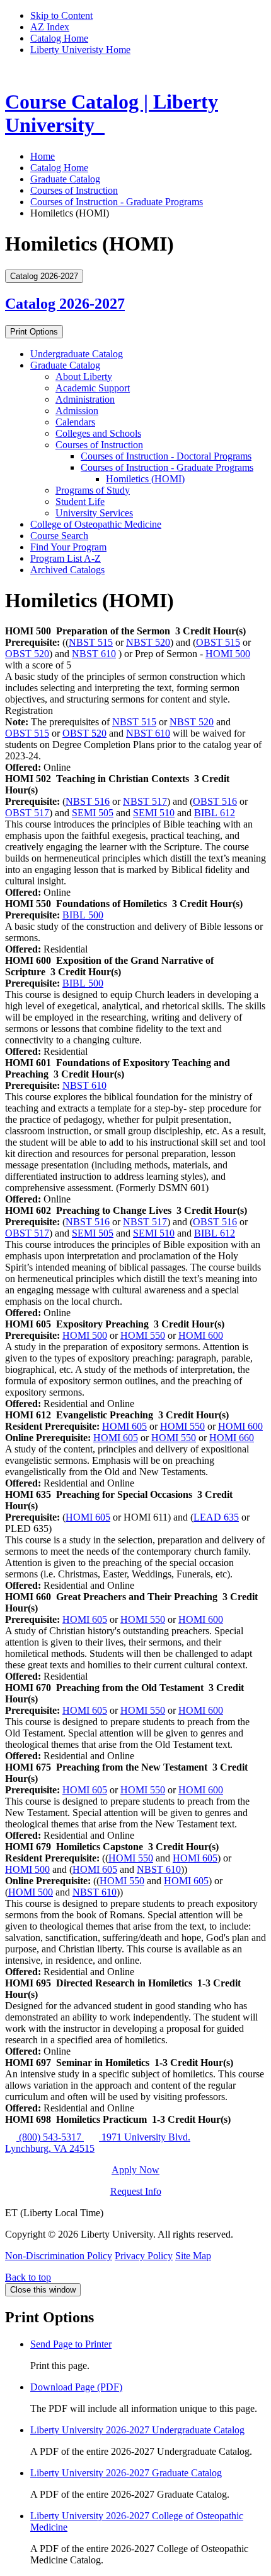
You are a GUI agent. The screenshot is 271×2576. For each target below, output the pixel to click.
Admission (77, 411)
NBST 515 (91, 642)
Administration (85, 399)
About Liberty (84, 377)
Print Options (34, 332)
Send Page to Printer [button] (71, 2344)
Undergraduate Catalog (77, 354)
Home (43, 156)
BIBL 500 (83, 915)
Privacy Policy (144, 2256)
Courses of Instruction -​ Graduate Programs (167, 467)
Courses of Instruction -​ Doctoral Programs (166, 456)
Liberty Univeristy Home (80, 50)
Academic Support (93, 388)
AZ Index (50, 27)
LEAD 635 (216, 1517)
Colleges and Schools (98, 433)
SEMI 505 (93, 813)
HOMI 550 (143, 1335)
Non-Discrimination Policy (59, 2256)
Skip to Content (61, 15)
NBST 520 (148, 642)
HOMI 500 (228, 654)
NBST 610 (94, 654)
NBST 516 (88, 801)
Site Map (193, 2256)
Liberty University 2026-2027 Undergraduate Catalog (137, 2430)
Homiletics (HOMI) (145, 479)
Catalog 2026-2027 (65, 304)
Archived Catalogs (67, 570)
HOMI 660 (232, 1438)
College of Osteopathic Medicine (96, 524)
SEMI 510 (154, 813)
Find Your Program (68, 547)
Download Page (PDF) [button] (76, 2387)
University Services (94, 513)
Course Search (59, 536)
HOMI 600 (201, 1335)
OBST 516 (215, 801)
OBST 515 (218, 642)
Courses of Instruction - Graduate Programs (117, 202)
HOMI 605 (124, 1426)
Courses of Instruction (74, 190)
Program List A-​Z (66, 558)
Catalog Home (59, 38)
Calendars (75, 422)
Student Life (80, 502)
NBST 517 (145, 801)
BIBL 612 (215, 813)
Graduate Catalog (65, 179)
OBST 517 (27, 813)
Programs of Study (93, 490)
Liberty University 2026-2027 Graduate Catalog (126, 2473)
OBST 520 (27, 654)
